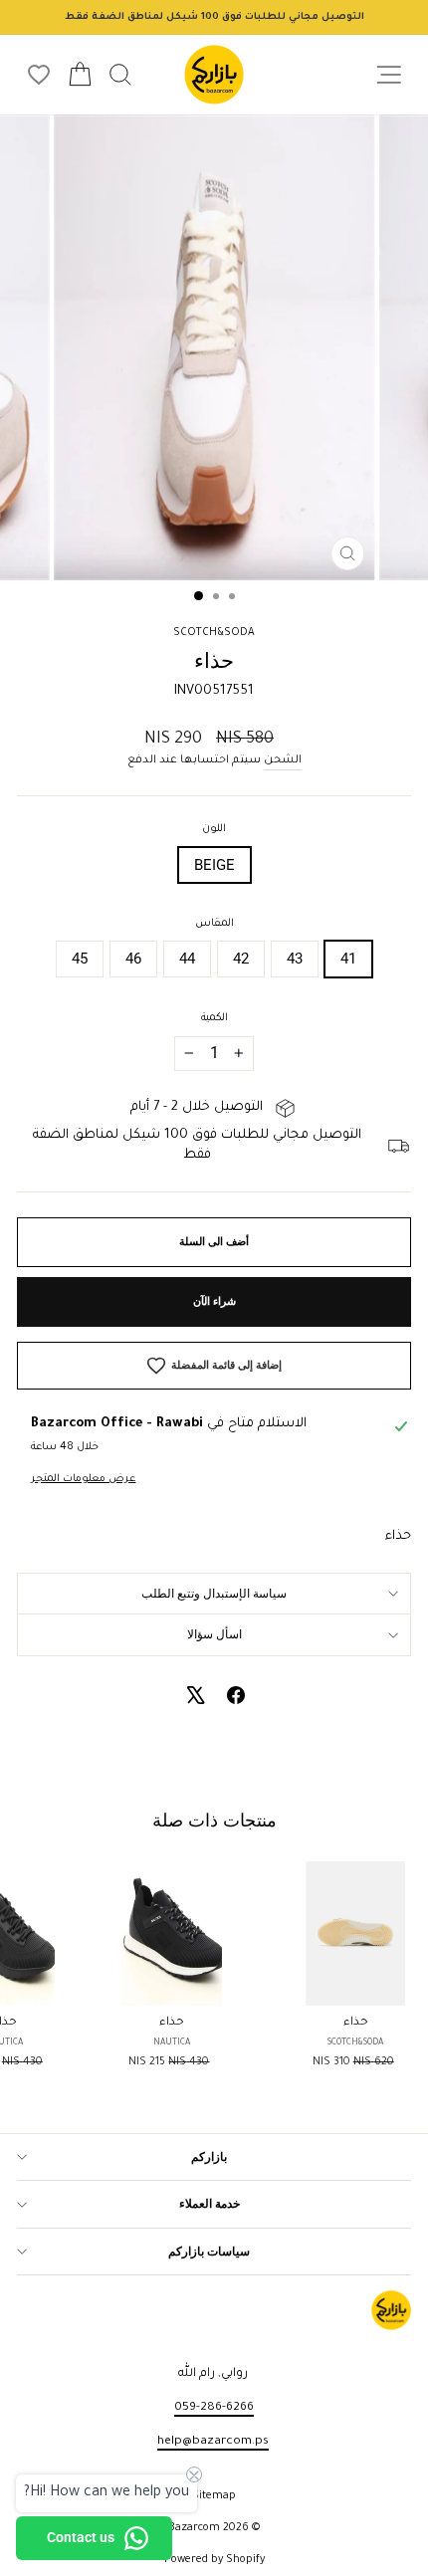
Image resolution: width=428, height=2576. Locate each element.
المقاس (214, 924)
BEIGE (214, 865)
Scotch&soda (214, 633)
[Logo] (214, 75)
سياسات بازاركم (209, 2252)
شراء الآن (214, 1301)
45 (80, 959)
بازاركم (209, 2157)
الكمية (214, 1018)
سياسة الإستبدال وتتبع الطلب (214, 1594)
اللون (214, 829)
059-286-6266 (214, 2408)
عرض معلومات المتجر (83, 1479)
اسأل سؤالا (214, 1634)
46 (133, 959)
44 (187, 959)
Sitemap (214, 2496)
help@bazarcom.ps (213, 2442)
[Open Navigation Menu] (389, 75)
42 (241, 959)
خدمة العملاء (210, 2204)
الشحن (283, 760)
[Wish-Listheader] (39, 75)
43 (295, 959)
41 (348, 959)
